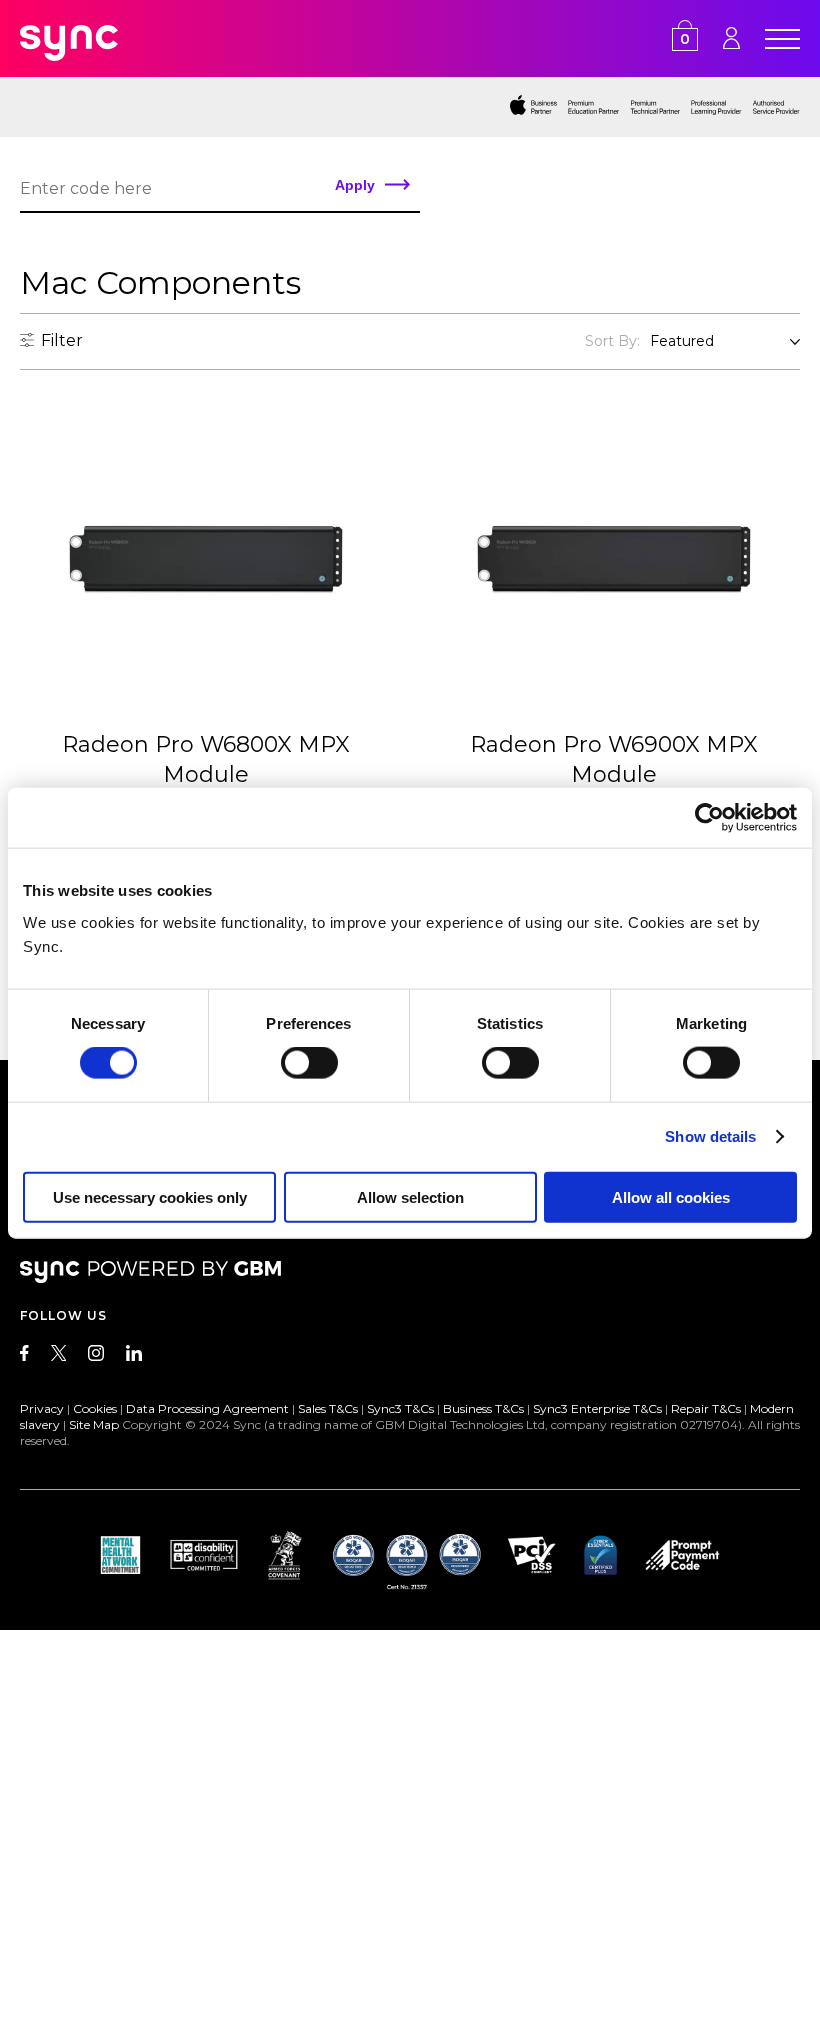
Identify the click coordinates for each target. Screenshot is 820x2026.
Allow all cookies (671, 1196)
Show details (710, 1136)
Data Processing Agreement (207, 1408)
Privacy (42, 1408)
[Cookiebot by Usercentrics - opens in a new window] (709, 818)
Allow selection (410, 1196)
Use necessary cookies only (150, 1196)
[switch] (309, 1063)
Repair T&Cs (706, 1408)
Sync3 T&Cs (400, 1408)
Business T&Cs (483, 1408)
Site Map (94, 1424)
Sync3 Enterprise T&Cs (597, 1408)
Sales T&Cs (328, 1408)
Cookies (95, 1408)
